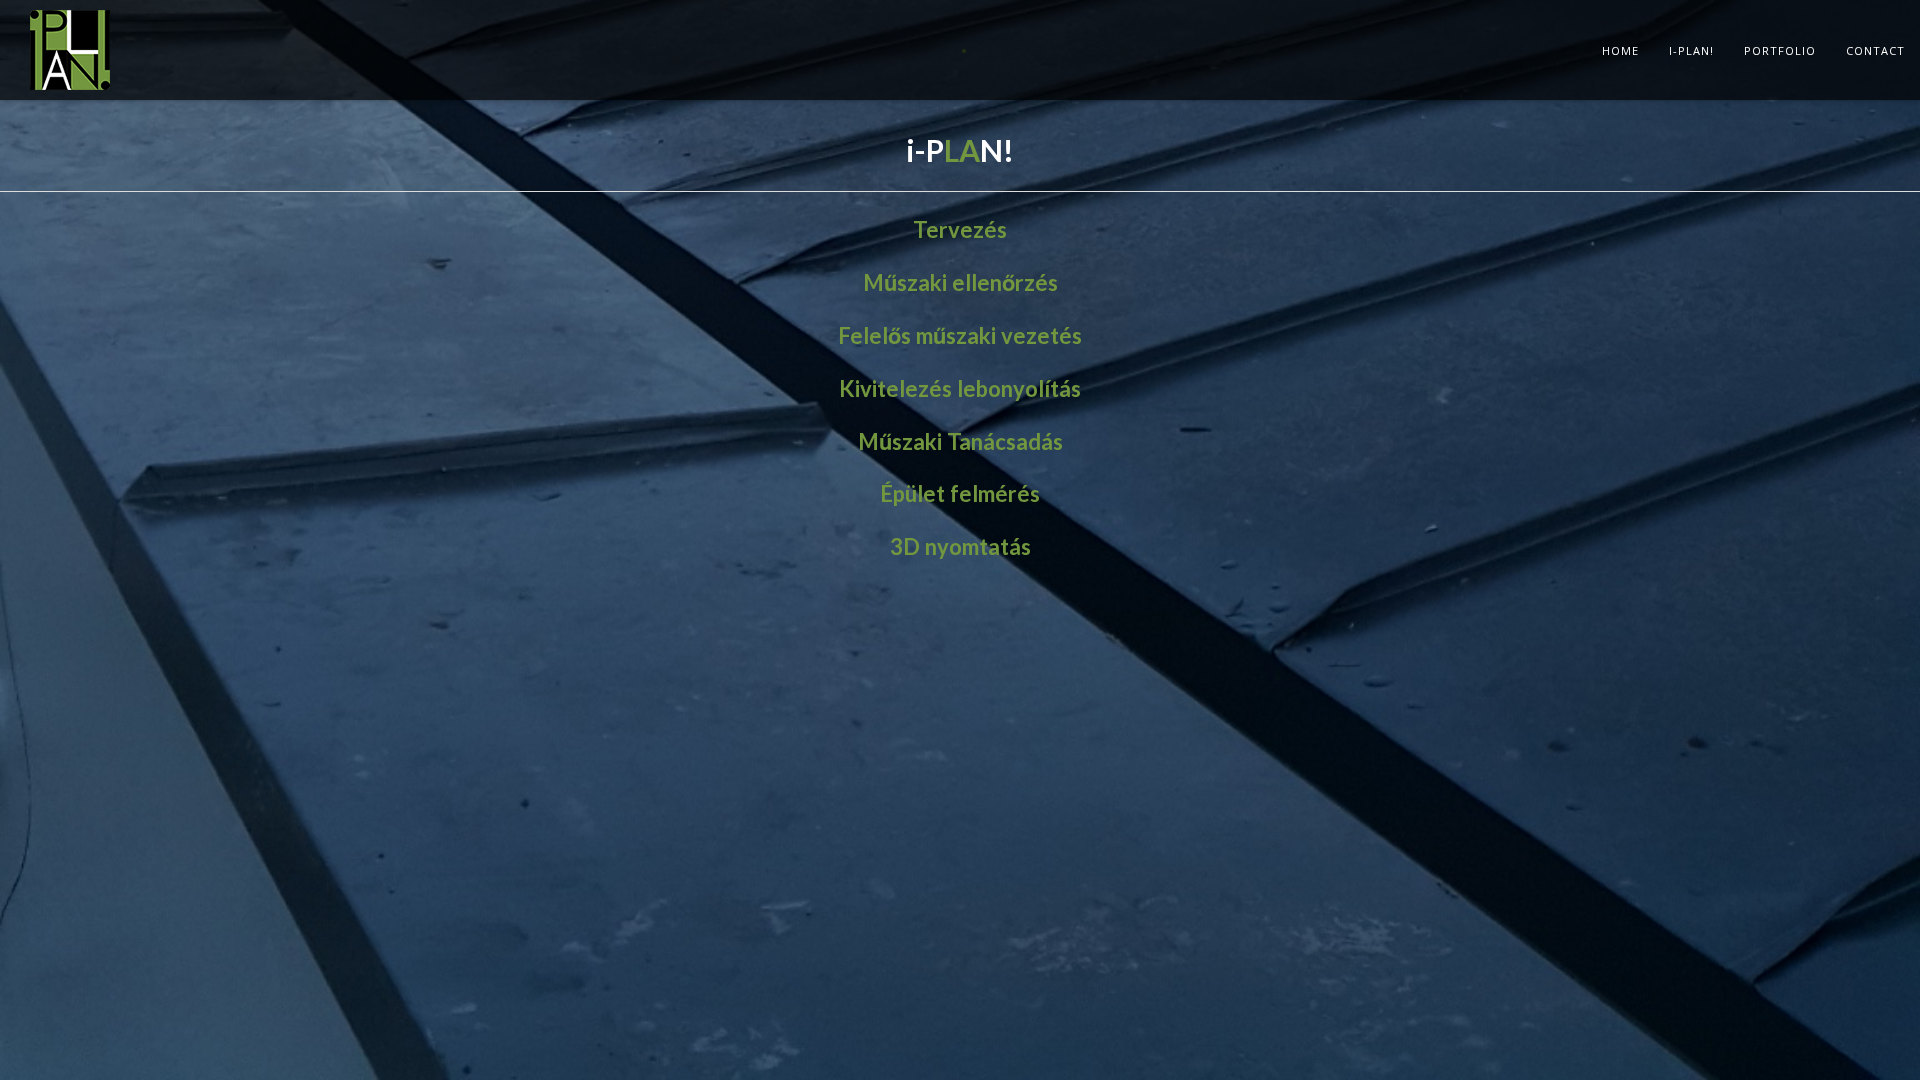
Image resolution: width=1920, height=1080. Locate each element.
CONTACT (1875, 50)
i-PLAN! (1691, 50)
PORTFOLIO (1780, 50)
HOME (1620, 50)
